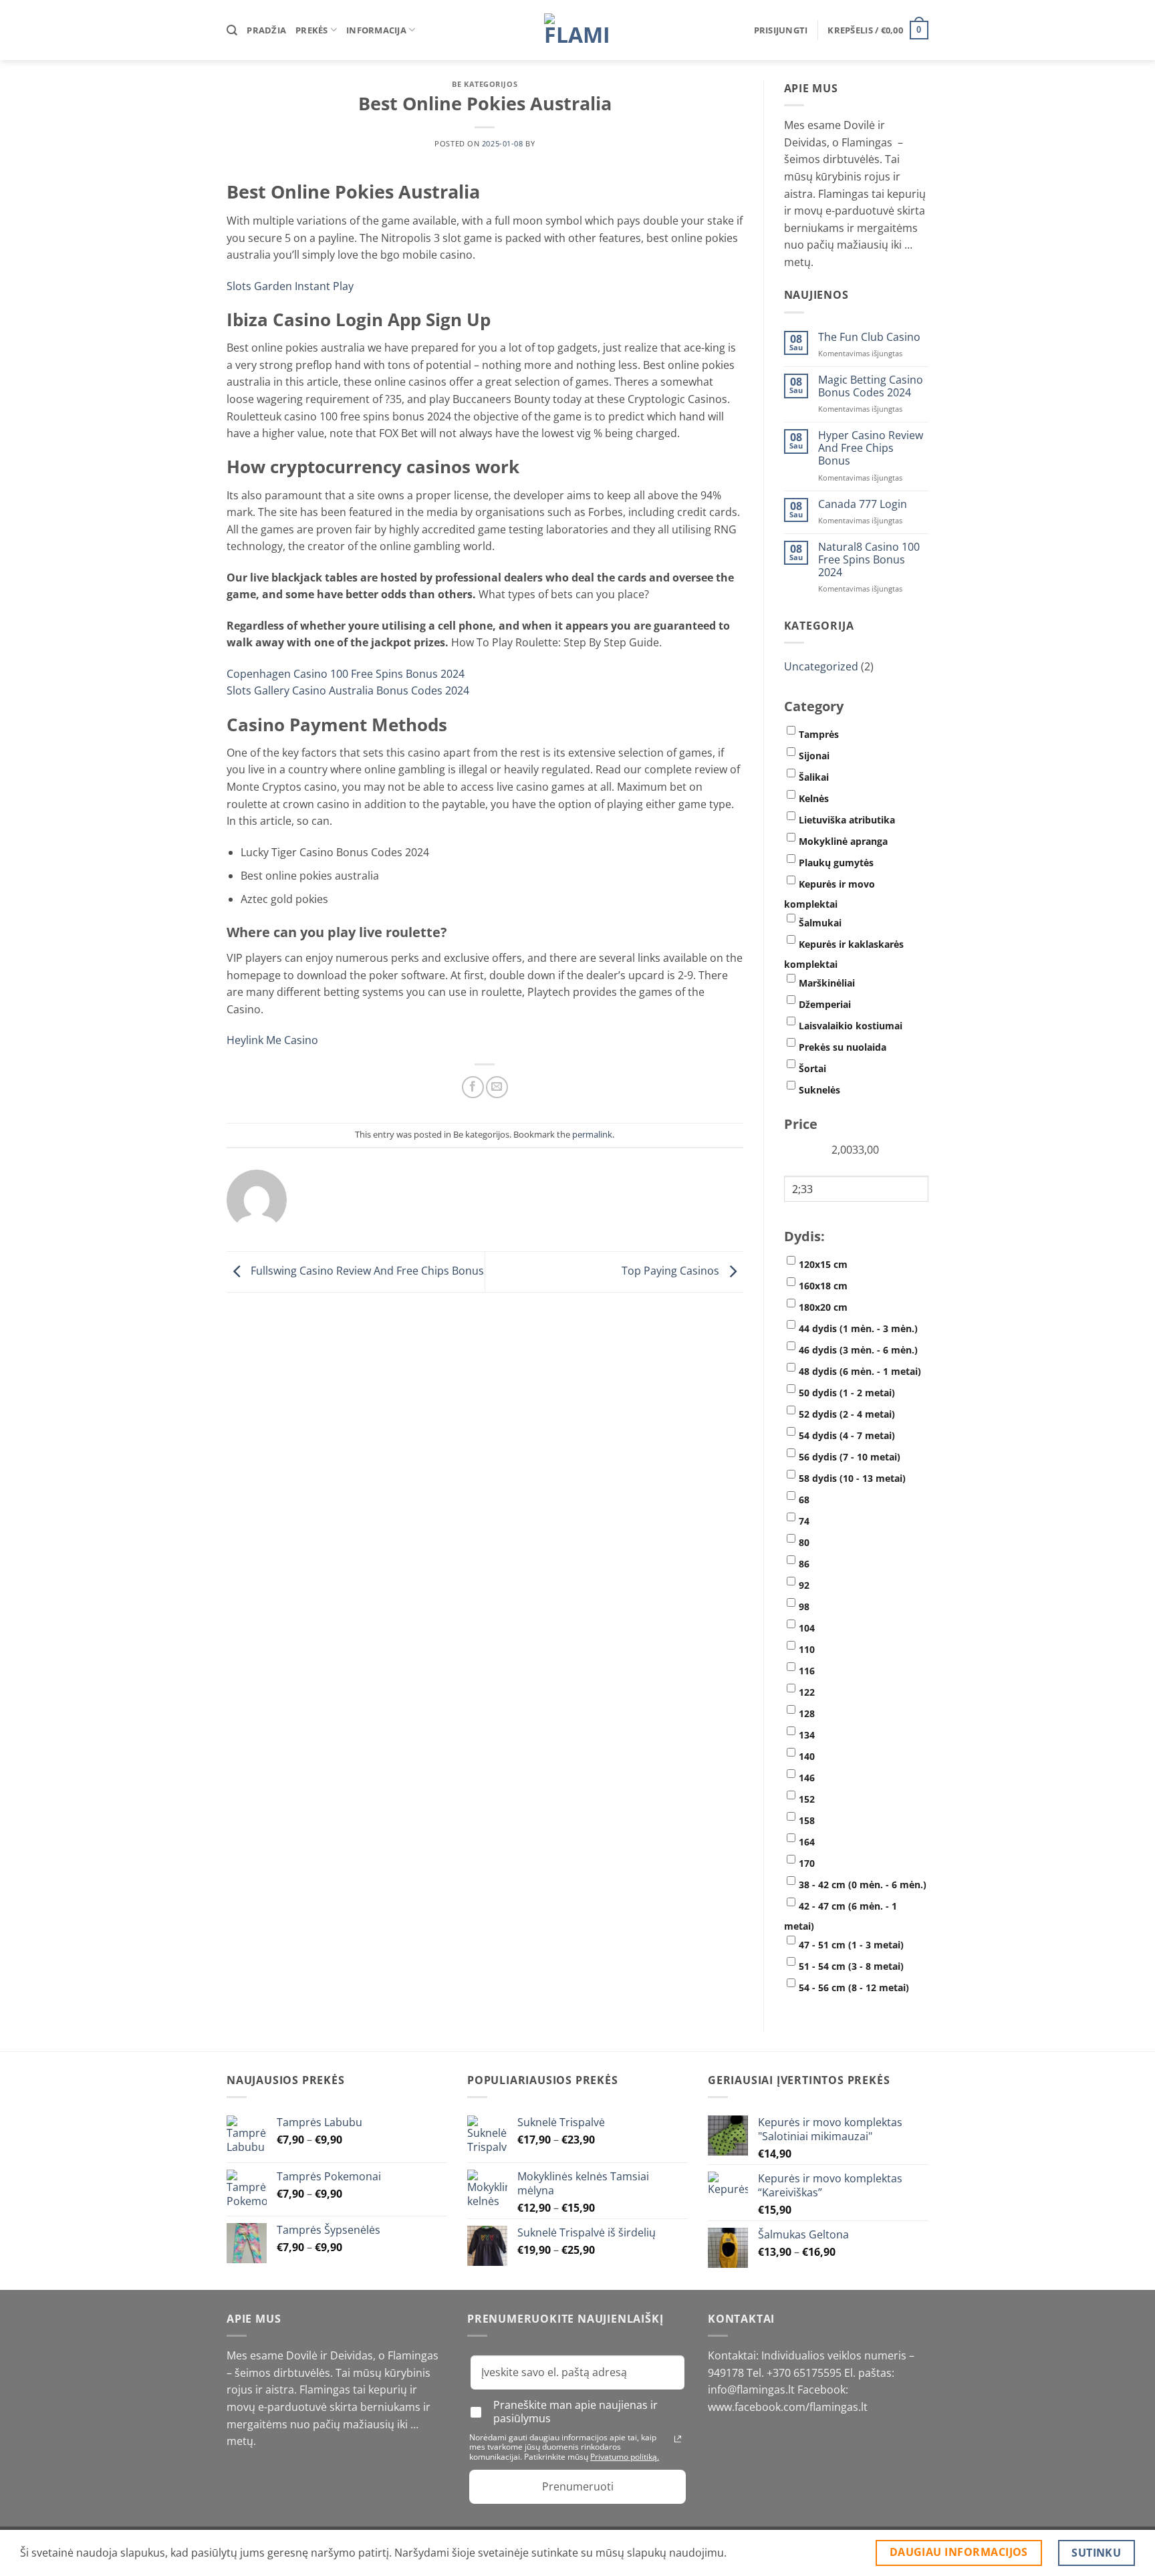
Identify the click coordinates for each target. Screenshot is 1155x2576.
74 (804, 1521)
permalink (592, 1134)
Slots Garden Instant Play (290, 286)
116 (807, 1671)
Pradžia (266, 30)
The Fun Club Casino (869, 337)
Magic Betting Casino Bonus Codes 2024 (871, 386)
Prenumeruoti (578, 2486)
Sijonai (814, 756)
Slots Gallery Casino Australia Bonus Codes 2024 (348, 690)
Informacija (376, 30)
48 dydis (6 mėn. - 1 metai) (860, 1371)
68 (804, 1500)
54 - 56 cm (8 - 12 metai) (854, 1987)
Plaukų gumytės (836, 863)
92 (804, 1585)
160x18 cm (823, 1286)
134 (807, 1735)
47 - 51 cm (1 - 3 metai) (851, 1945)
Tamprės (819, 734)
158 (807, 1820)
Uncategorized (821, 666)
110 (807, 1649)
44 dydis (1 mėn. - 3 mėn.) (858, 1328)
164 (807, 1842)
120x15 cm (823, 1264)
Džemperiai (825, 1004)
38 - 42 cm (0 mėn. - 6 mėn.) (863, 1885)
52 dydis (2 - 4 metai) (847, 1414)
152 (807, 1799)
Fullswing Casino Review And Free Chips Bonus (366, 1271)
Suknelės (819, 1090)
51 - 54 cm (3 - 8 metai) (851, 1966)
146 (807, 1778)
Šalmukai (820, 923)
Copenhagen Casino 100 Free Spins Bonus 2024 (346, 674)
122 (807, 1692)
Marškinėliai (827, 983)
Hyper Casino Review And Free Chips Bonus (871, 448)
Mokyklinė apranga (843, 841)
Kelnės (814, 798)
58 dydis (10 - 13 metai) (852, 1478)
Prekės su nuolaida (843, 1047)
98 (804, 1606)
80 (804, 1542)
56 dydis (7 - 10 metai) (850, 1457)
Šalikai (814, 777)
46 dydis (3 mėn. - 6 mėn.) (858, 1350)
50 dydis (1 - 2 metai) (847, 1393)
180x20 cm (823, 1307)
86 (804, 1564)
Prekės (312, 30)
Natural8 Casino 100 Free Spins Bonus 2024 (869, 560)
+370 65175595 (805, 2373)
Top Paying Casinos (672, 1271)
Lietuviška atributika (847, 820)
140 (807, 1756)
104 (807, 1628)
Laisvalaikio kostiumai (851, 1026)
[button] (781, 30)
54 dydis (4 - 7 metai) (847, 1435)
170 (807, 1863)
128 (807, 1713)
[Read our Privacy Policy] (678, 2439)
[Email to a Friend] (497, 1087)
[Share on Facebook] (473, 1087)
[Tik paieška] (232, 30)
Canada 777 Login (863, 504)
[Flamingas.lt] (577, 30)
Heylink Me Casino (272, 1040)
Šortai (812, 1068)
